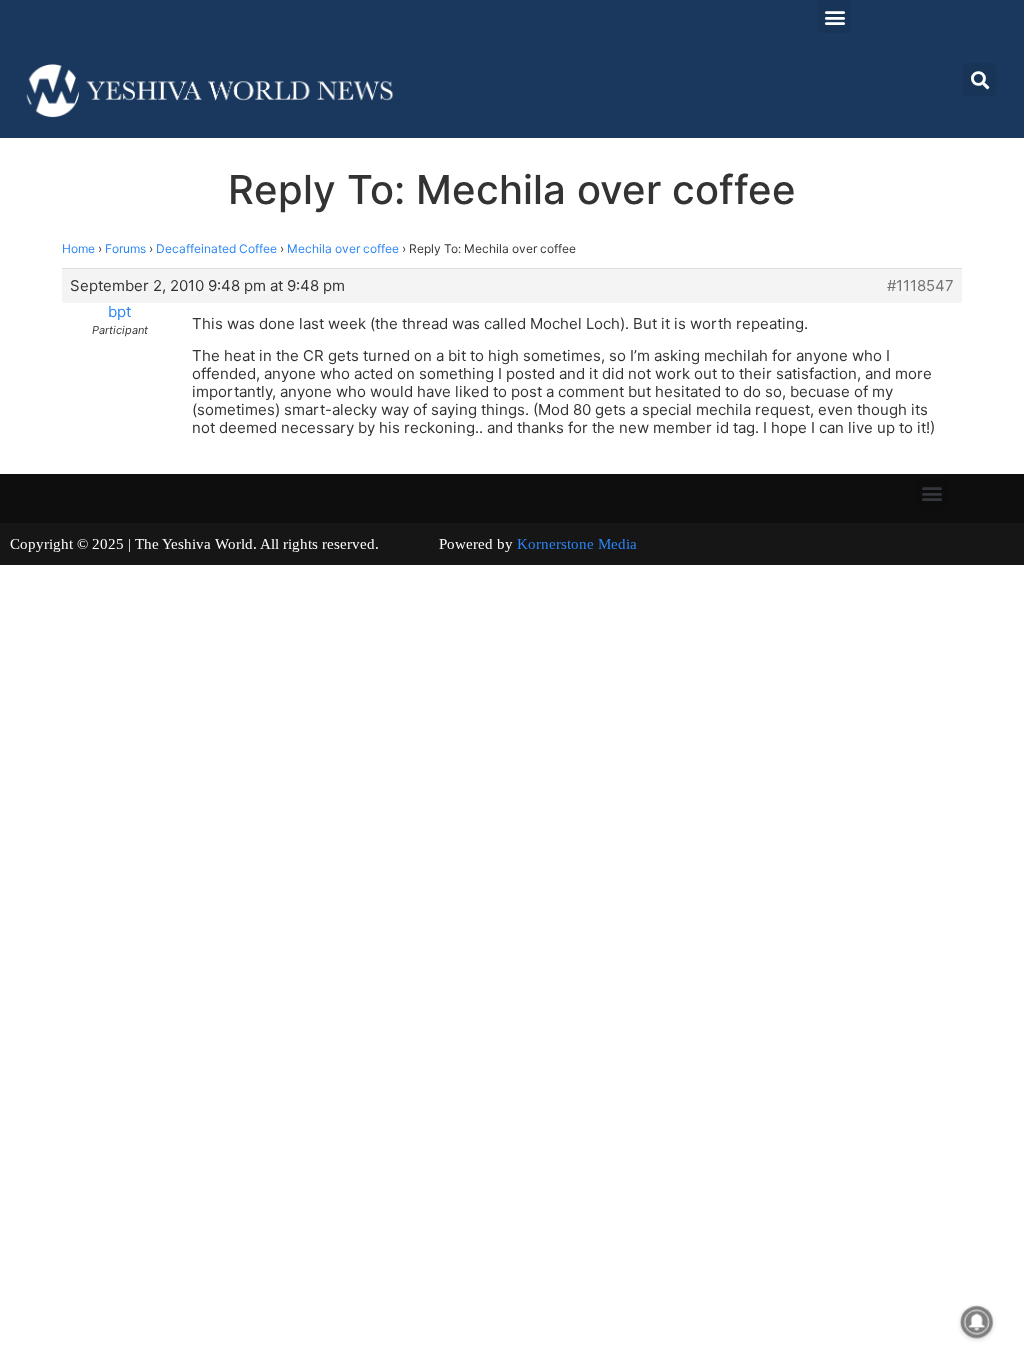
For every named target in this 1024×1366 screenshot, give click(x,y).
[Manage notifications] (977, 1322)
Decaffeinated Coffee (216, 248)
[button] (834, 16)
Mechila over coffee (343, 248)
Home (78, 248)
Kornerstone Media (577, 544)
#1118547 (920, 286)
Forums (125, 248)
